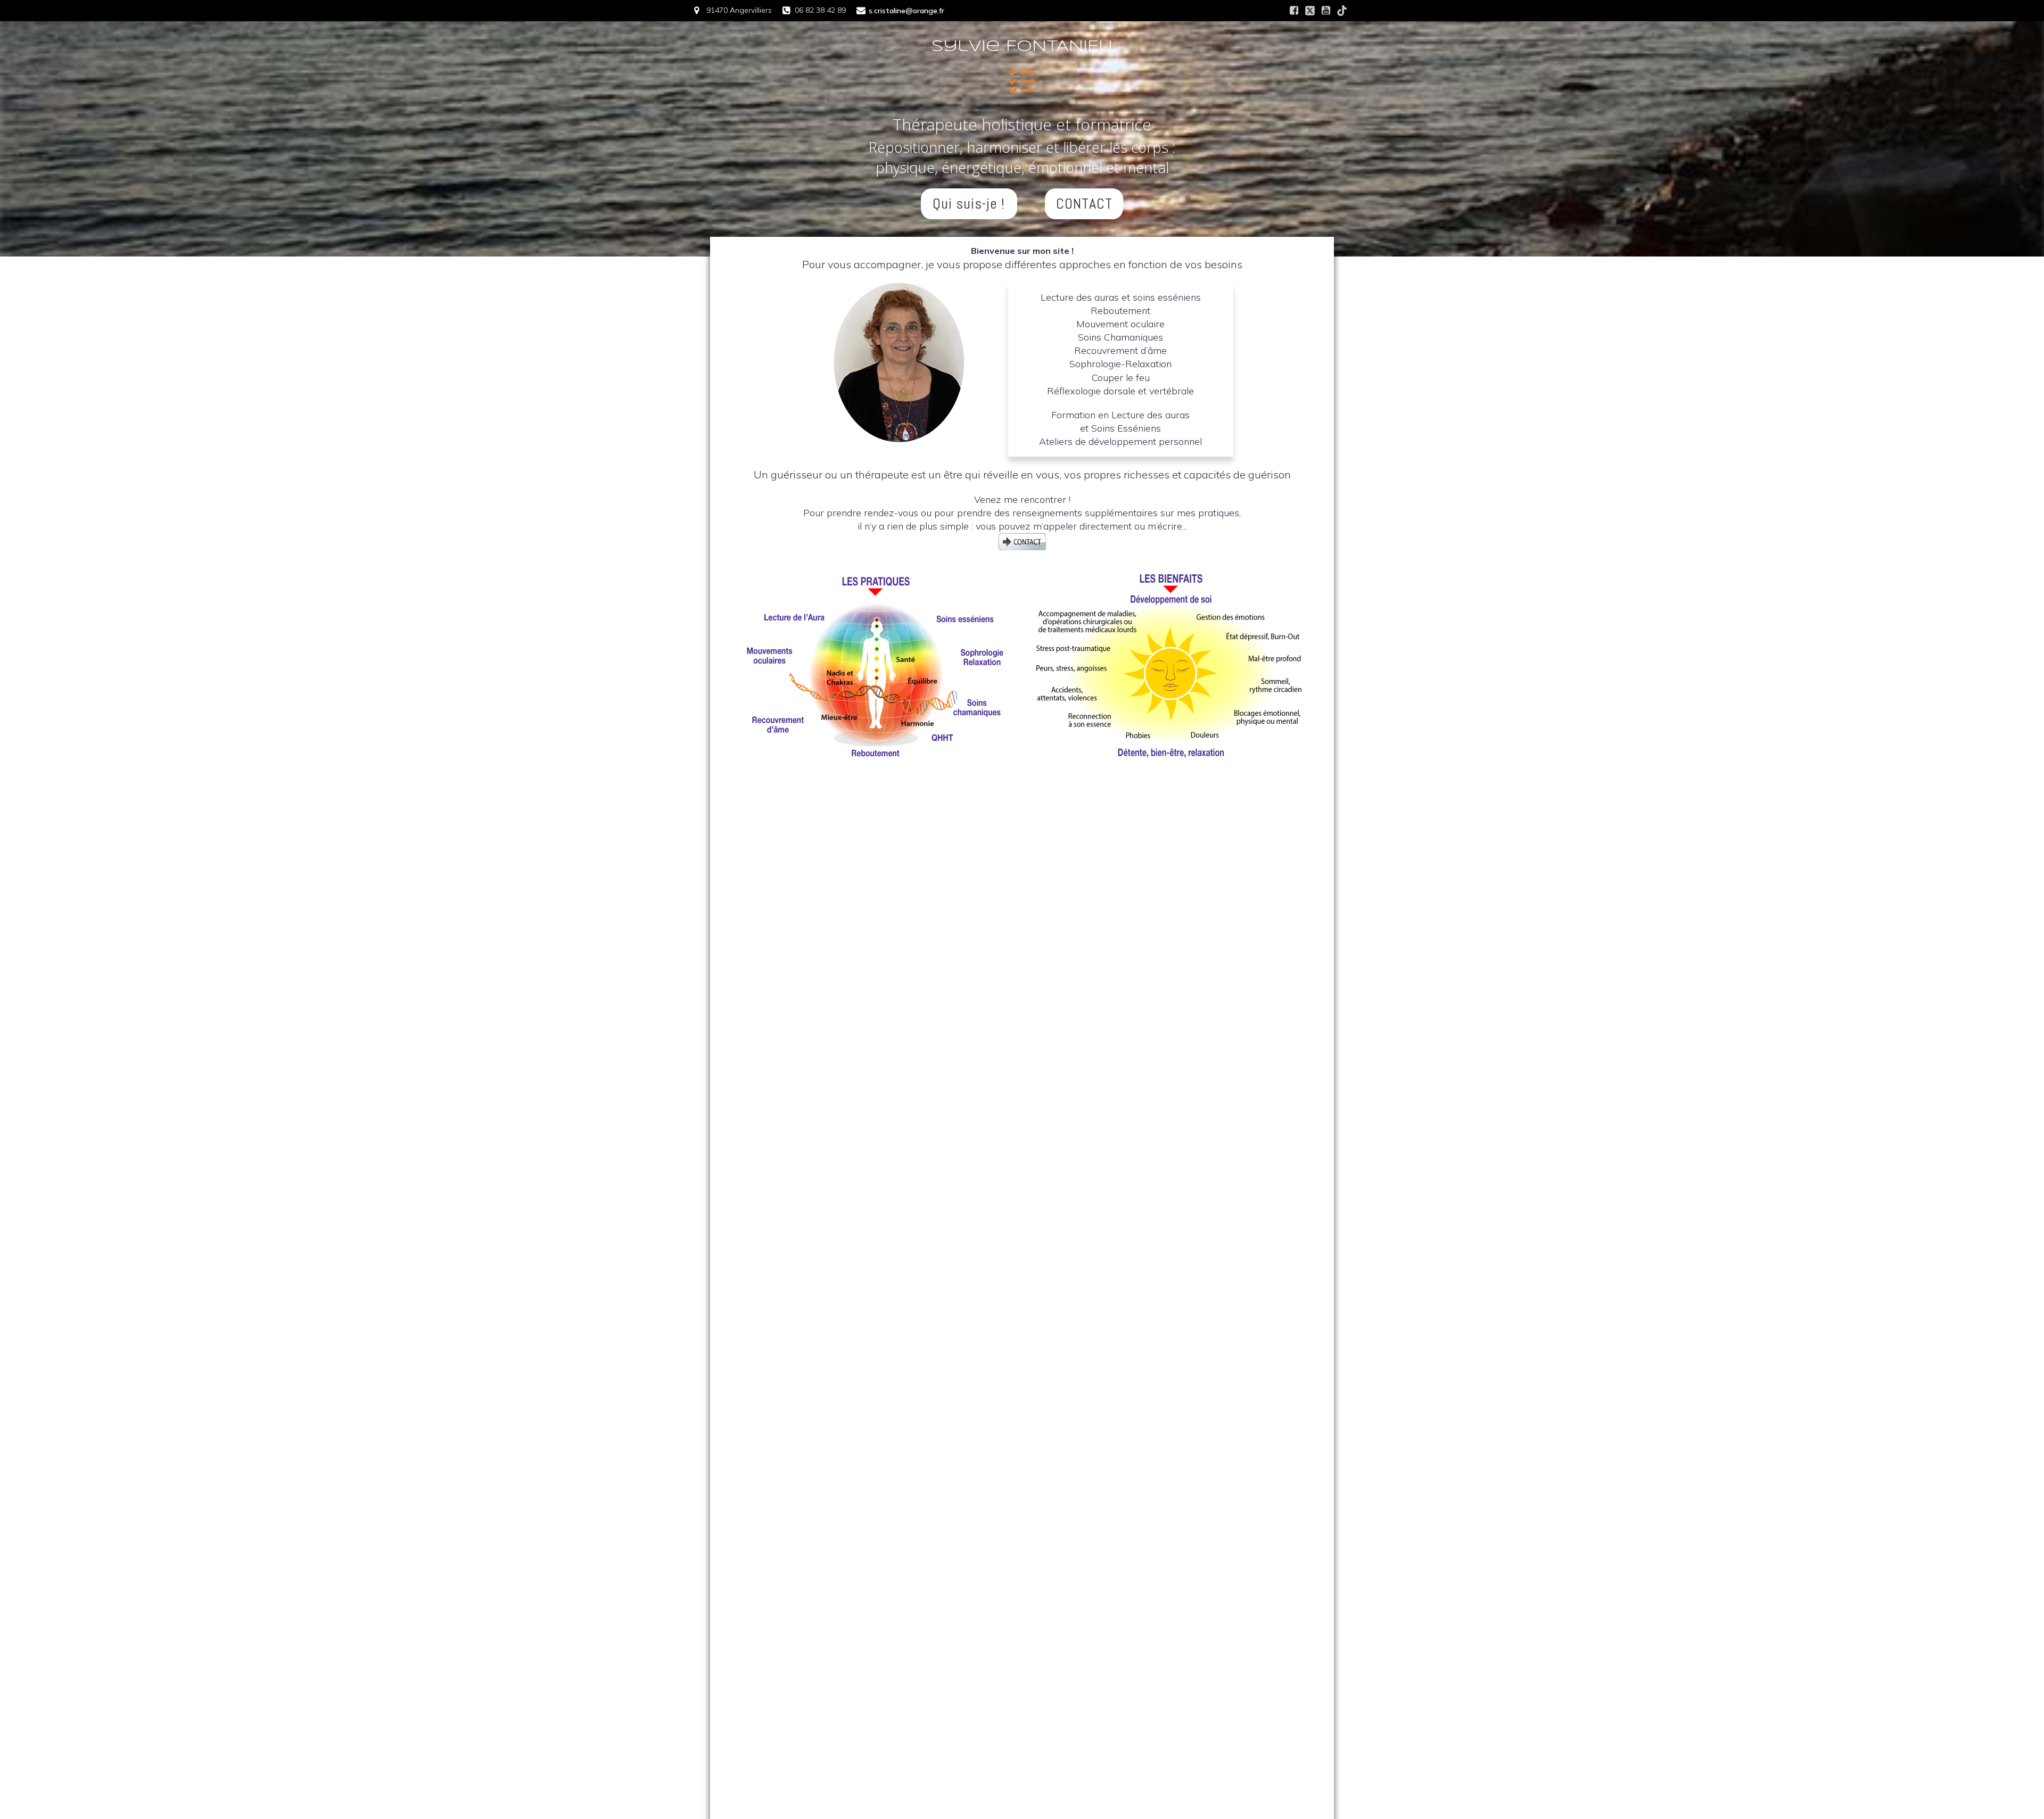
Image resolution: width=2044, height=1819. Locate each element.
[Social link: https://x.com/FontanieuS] (1310, 11)
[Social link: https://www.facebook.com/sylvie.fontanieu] (1294, 11)
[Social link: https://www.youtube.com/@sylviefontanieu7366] (1326, 11)
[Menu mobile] (1022, 80)
